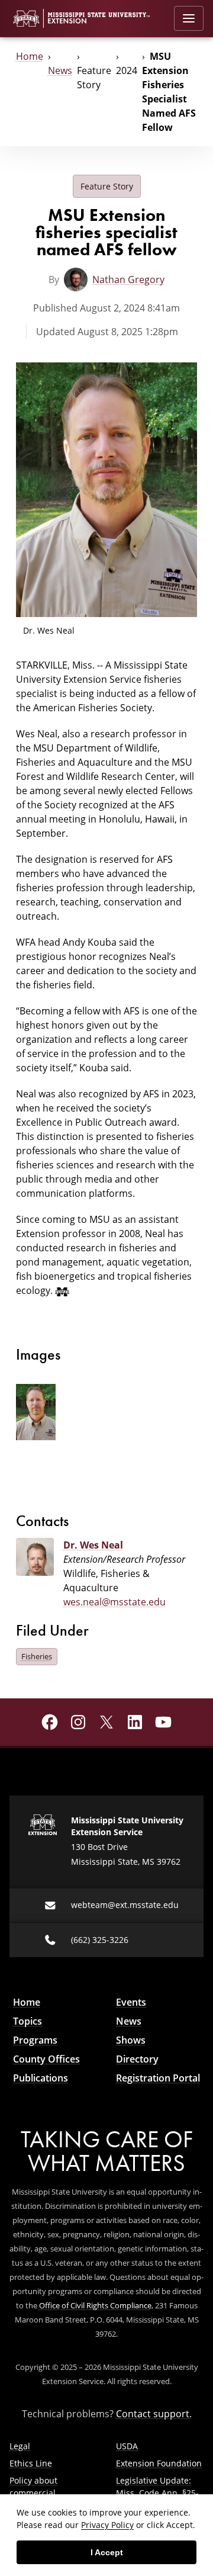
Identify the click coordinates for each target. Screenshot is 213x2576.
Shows (131, 2040)
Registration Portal (158, 2078)
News (60, 70)
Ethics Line (31, 2463)
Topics (28, 2021)
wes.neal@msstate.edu (114, 1602)
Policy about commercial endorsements (38, 2493)
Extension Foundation (159, 2463)
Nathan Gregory (128, 280)
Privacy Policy (107, 2525)
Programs (35, 2040)
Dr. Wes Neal (93, 1545)
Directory (137, 2059)
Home (30, 56)
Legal (20, 2446)
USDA (127, 2446)
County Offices (46, 2059)
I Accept (107, 2552)
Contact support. (154, 2414)
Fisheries (37, 1656)
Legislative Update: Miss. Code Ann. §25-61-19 (157, 2493)
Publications (41, 2078)
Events (131, 2002)
